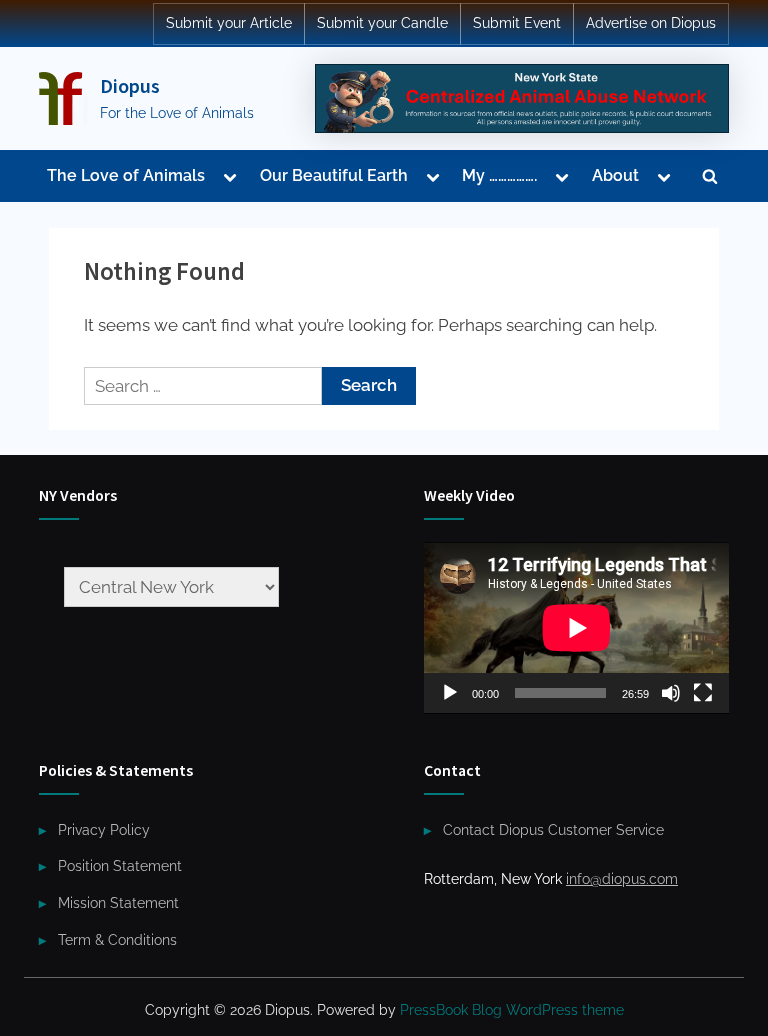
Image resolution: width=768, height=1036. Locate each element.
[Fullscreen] (703, 693)
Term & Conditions (117, 939)
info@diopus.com (622, 878)
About (615, 175)
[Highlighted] (522, 98)
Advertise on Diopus (651, 23)
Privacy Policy (104, 829)
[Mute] (671, 693)
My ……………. (499, 175)
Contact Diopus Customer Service (553, 829)
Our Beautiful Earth (334, 175)
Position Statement (120, 865)
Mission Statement (118, 902)
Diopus (130, 86)
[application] (576, 628)
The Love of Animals (126, 175)
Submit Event (517, 23)
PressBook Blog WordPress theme (512, 1010)
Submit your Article (229, 23)
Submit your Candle (382, 23)
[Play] (450, 693)
